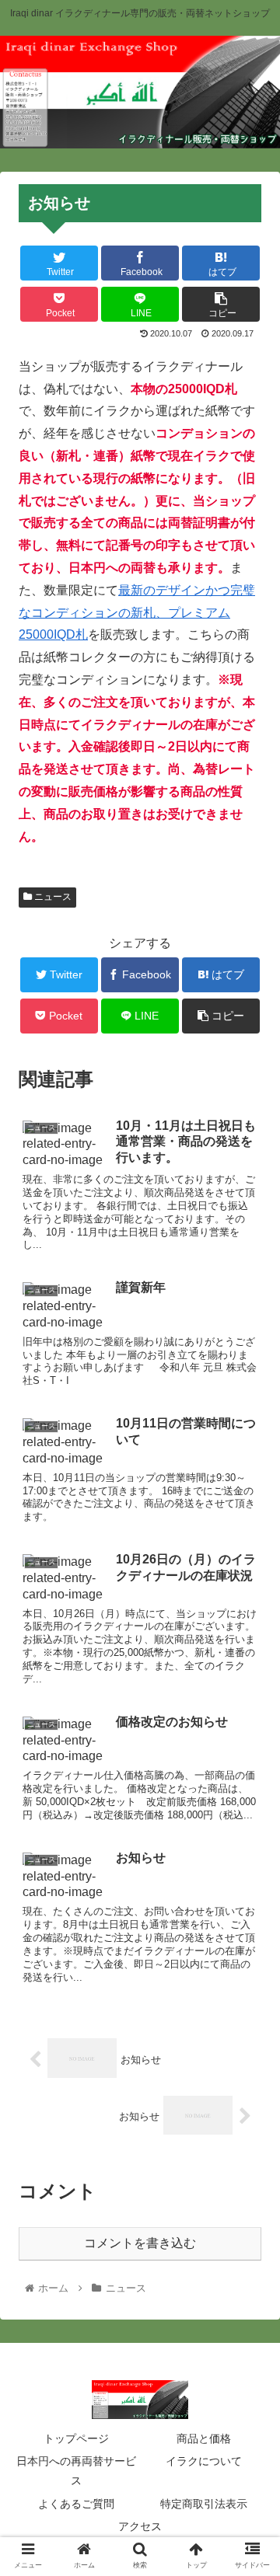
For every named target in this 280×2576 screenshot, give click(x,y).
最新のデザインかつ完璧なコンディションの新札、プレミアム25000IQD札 (137, 613)
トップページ (76, 2438)
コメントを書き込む (140, 2243)
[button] (250, 1753)
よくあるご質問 (76, 2504)
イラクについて (204, 2461)
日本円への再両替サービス (76, 2471)
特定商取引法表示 (204, 2504)
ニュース (52, 897)
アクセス (140, 2526)
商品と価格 (204, 2438)
